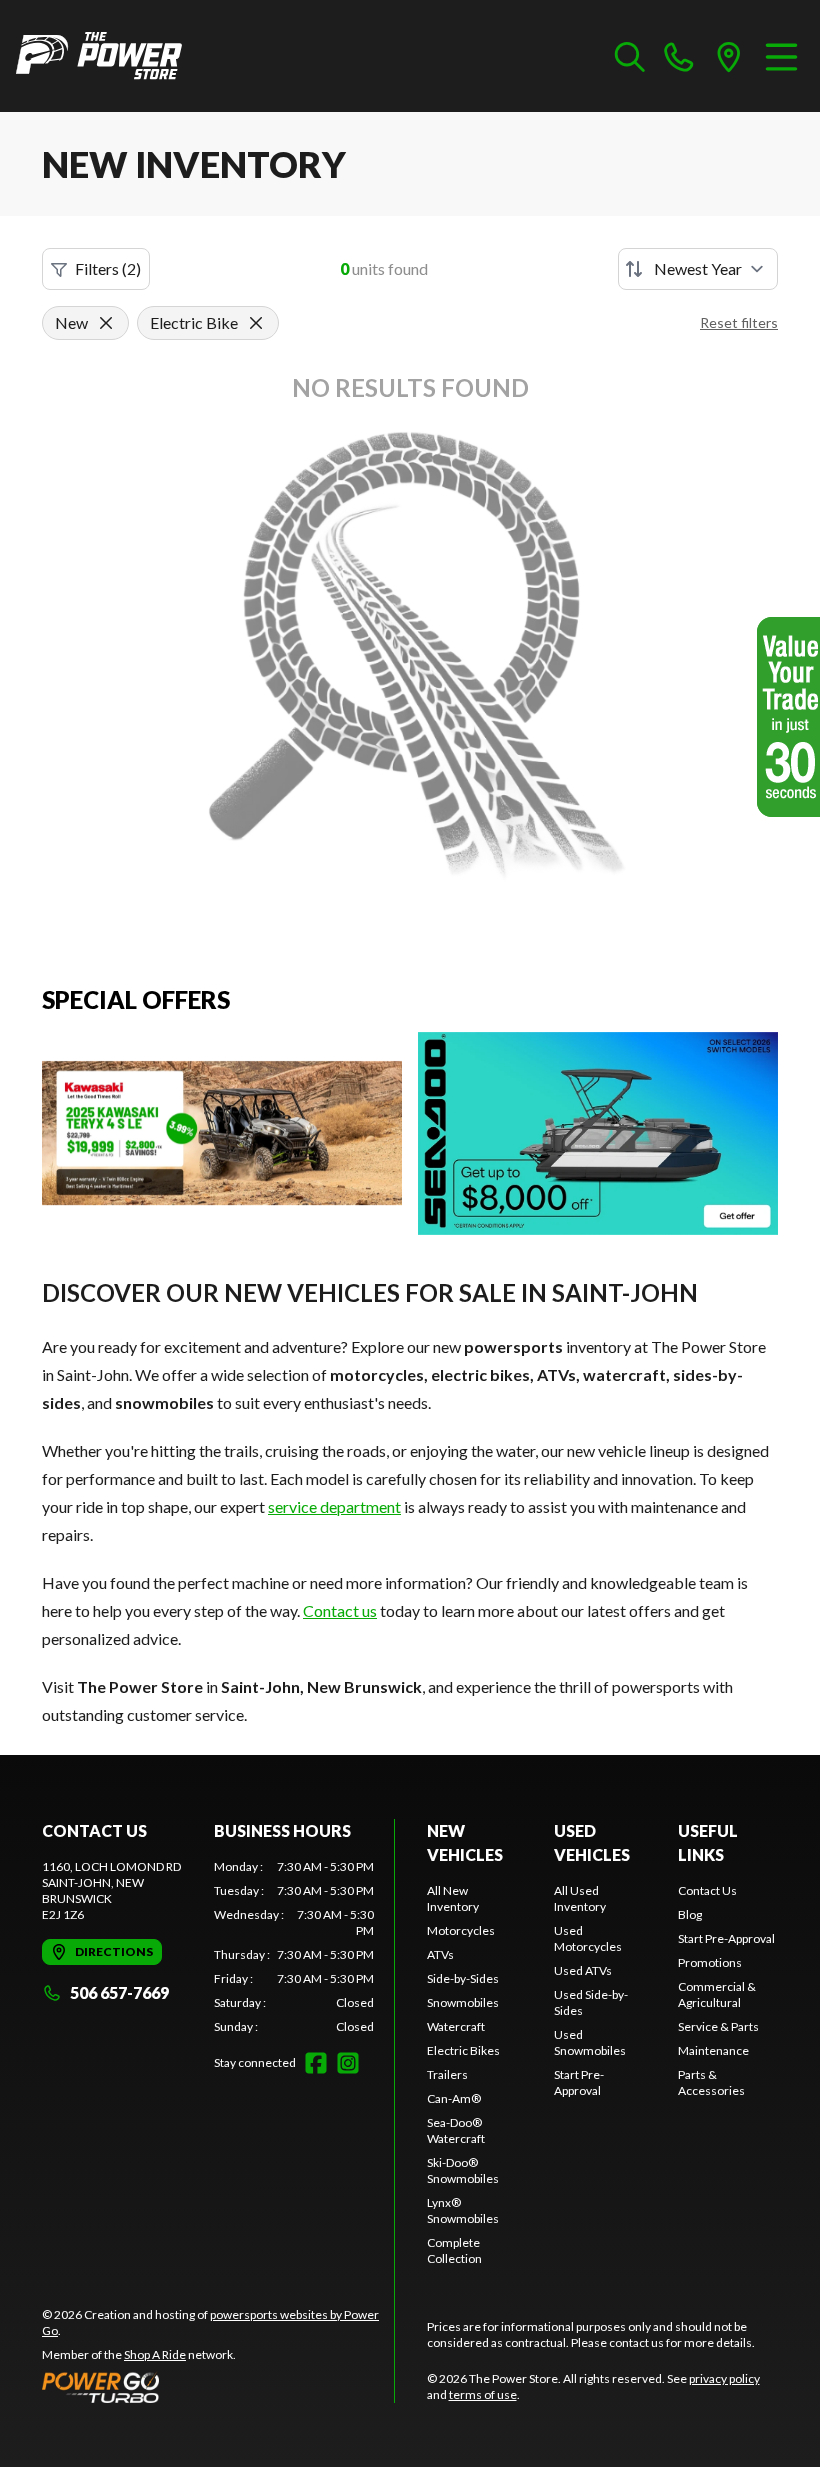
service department (334, 1506)
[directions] (729, 56)
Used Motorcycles (588, 1938)
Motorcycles (461, 1930)
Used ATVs (583, 1970)
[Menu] (781, 56)
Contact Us (707, 1890)
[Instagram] (348, 2063)
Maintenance (713, 2050)
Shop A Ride (155, 2354)
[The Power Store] (99, 56)
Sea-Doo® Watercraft (456, 2130)
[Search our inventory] (630, 56)
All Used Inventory (580, 1898)
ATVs (440, 1954)
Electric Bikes (463, 2050)
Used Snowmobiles (590, 2042)
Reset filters (739, 322)
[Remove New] (106, 323)
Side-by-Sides (463, 1978)
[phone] (679, 56)
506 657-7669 (119, 1992)
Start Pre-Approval (579, 2082)
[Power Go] (218, 2387)
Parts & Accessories (711, 2082)
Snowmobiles (463, 2002)
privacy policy (724, 2378)
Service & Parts (718, 2026)
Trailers (447, 2074)
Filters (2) (108, 268)
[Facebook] (316, 2063)
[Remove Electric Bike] (256, 323)
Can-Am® (454, 2098)
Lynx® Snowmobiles (463, 2210)
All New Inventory (453, 1898)
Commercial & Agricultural (717, 1994)
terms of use (483, 2394)
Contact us (340, 1610)
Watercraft (456, 2026)
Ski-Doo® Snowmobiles (463, 2170)
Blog (690, 1914)
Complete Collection (454, 2250)
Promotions (710, 1962)
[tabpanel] (294, 1947)
